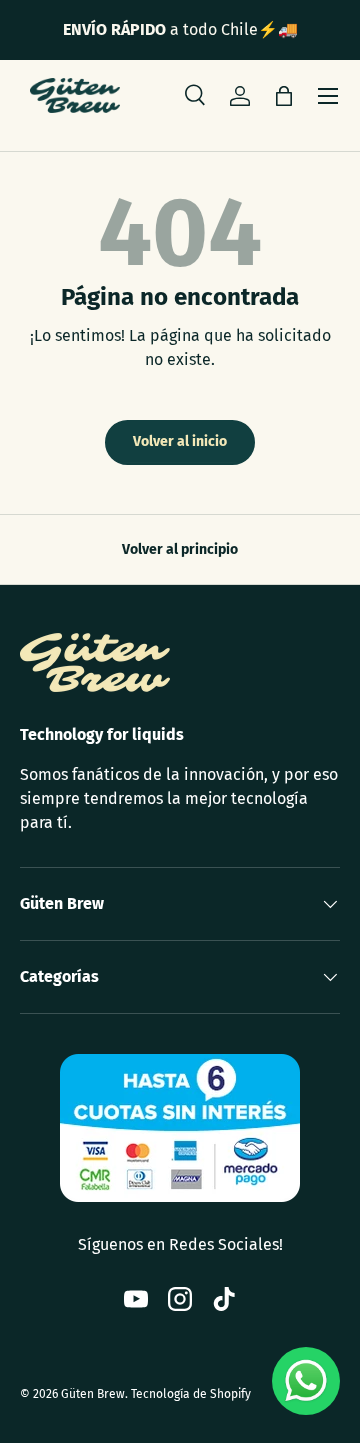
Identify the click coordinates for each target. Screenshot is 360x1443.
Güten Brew (93, 1394)
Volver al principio (180, 549)
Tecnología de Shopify (191, 1394)
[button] (284, 96)
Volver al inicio (180, 441)
